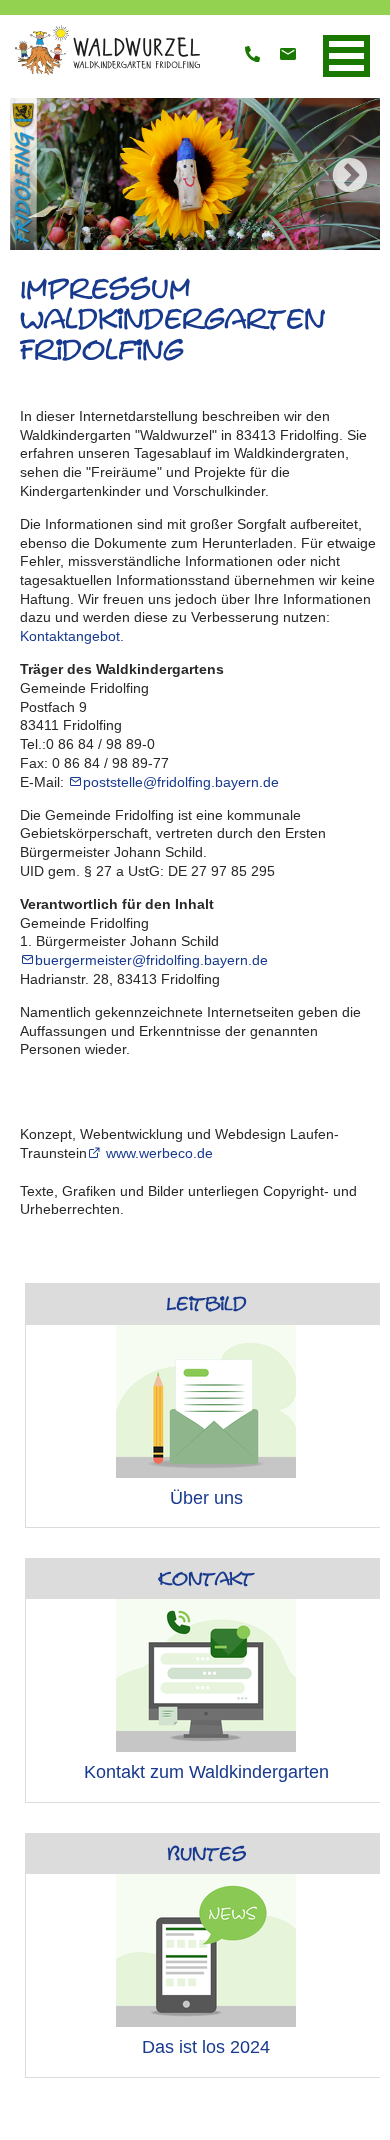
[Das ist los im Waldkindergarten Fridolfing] (206, 1950)
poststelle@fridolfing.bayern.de (181, 782)
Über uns (206, 1498)
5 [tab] (225, 243)
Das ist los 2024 (206, 2047)
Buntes (206, 1854)
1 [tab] (105, 243)
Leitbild (206, 1304)
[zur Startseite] (105, 73)
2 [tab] (135, 243)
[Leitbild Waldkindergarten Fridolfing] (206, 1401)
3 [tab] (165, 243)
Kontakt (206, 1579)
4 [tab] (195, 243)
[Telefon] (253, 56)
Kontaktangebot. (72, 636)
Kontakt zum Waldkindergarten (206, 1772)
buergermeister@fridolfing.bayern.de (151, 960)
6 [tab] (255, 243)
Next (350, 177)
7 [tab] (285, 243)
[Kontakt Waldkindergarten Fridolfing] (206, 1675)
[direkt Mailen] (288, 56)
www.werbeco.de (157, 1153)
